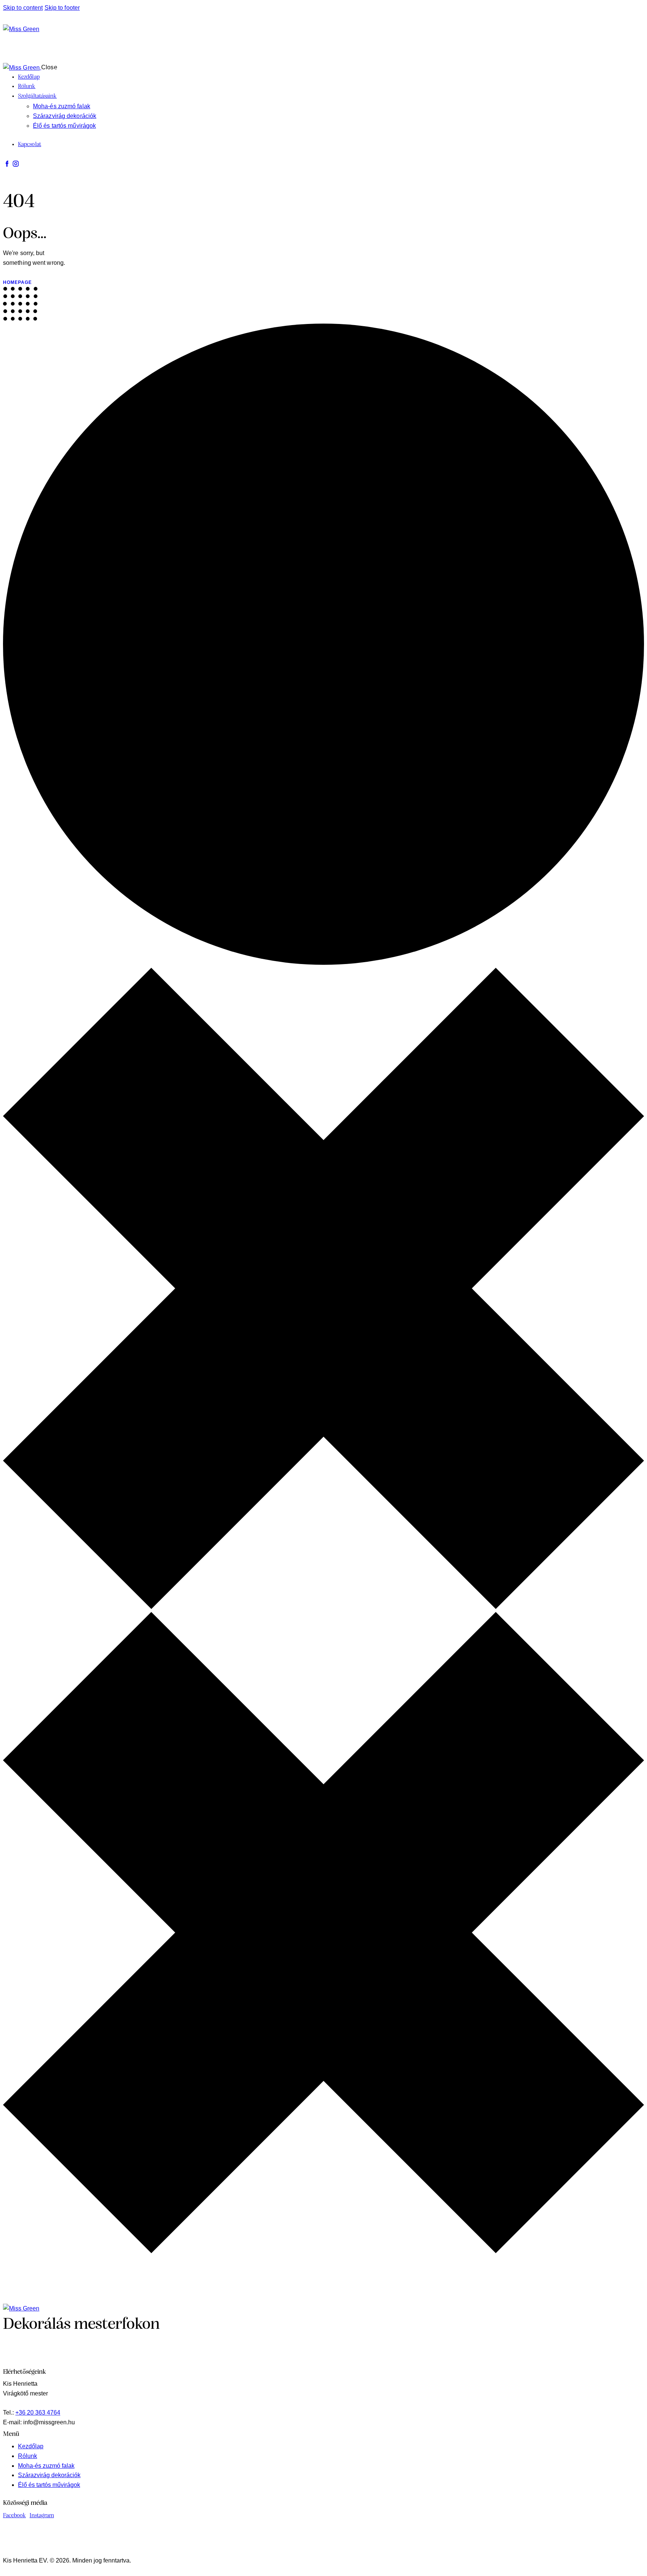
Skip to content (23, 8)
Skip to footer (62, 8)
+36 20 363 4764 (38, 2413)
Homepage (17, 282)
